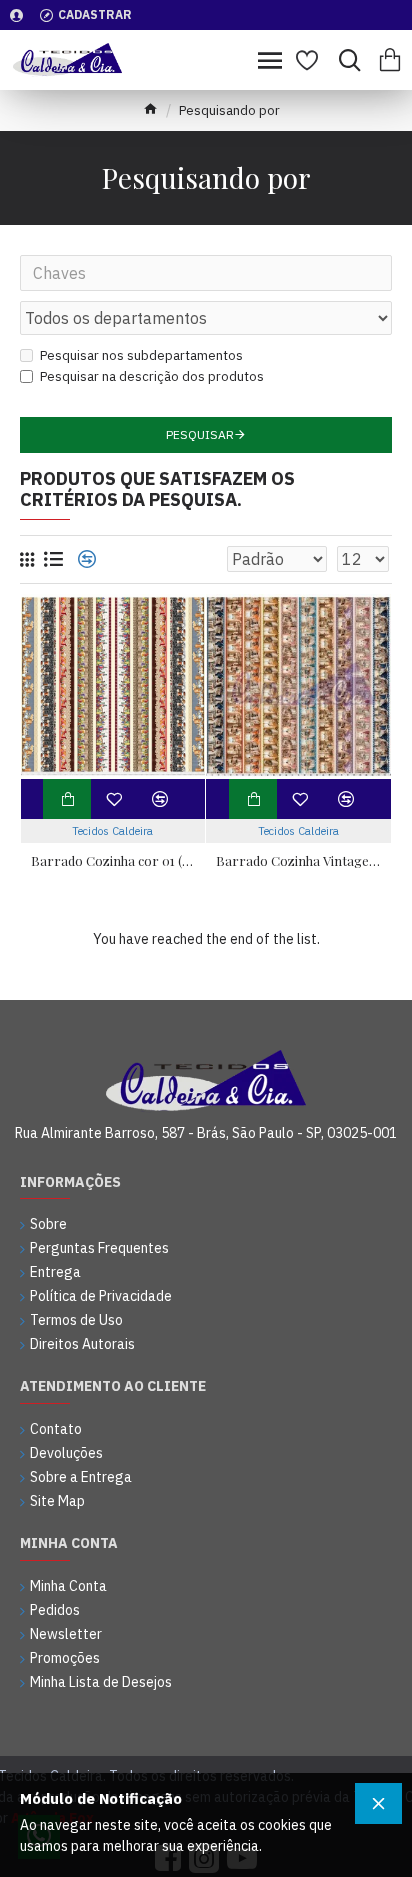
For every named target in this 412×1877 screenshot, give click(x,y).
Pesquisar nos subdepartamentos (141, 355)
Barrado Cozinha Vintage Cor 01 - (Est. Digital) (298, 861)
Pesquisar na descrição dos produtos (152, 376)
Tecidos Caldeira (112, 831)
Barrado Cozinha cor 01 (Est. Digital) (113, 861)
